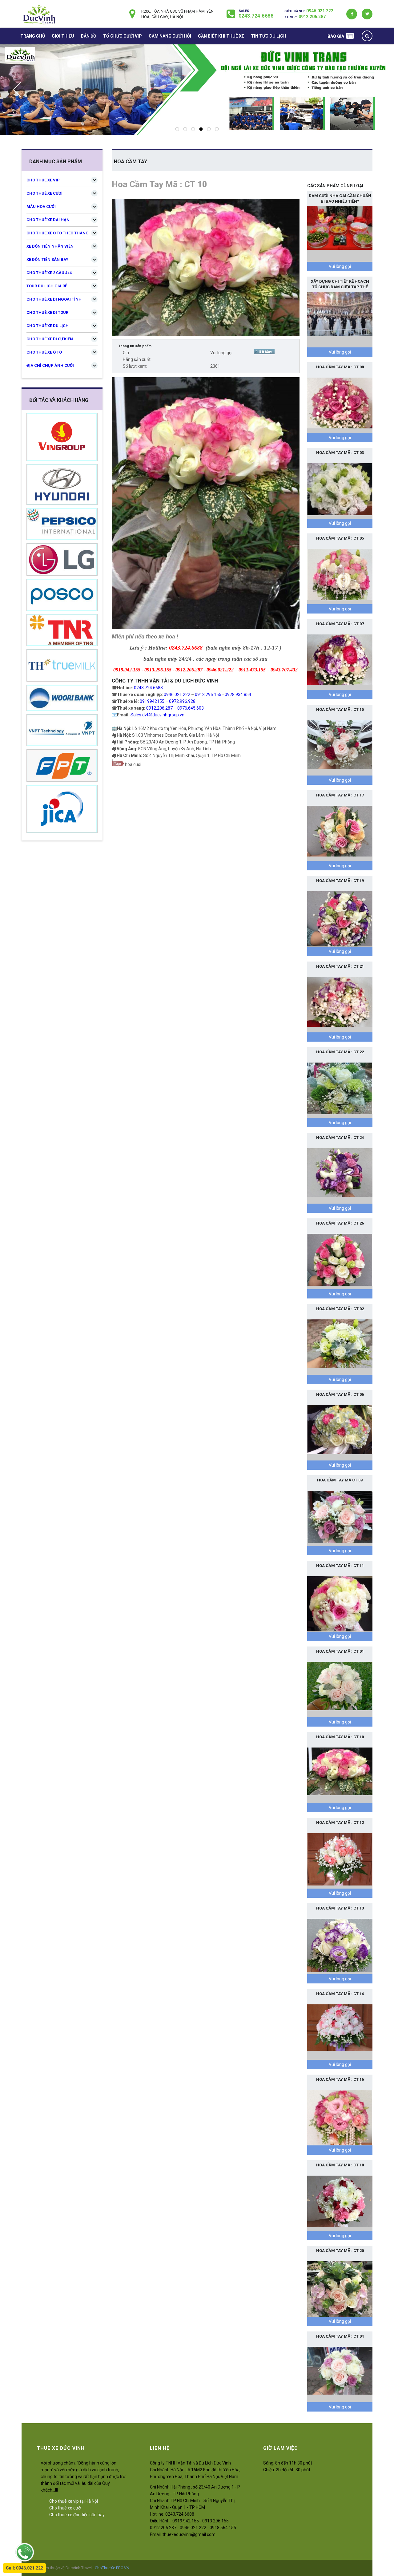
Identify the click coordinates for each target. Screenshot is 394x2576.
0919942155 (152, 701)
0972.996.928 (182, 701)
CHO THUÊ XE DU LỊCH (48, 326)
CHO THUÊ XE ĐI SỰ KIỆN (50, 339)
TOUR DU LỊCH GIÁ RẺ (47, 286)
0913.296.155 (208, 695)
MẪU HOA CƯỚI (41, 207)
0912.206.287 (312, 17)
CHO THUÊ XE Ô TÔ (44, 352)
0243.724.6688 (256, 16)
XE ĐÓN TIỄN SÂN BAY (47, 259)
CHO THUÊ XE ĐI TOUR (47, 312)
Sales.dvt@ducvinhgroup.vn (157, 715)
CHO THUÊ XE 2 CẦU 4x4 (49, 273)
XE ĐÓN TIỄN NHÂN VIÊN (50, 246)
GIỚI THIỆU (63, 36)
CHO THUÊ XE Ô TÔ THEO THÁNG (58, 233)
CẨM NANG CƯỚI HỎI (170, 36)
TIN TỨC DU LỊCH (269, 36)
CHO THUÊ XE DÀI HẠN (48, 220)
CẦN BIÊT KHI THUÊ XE (221, 36)
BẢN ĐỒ (89, 36)
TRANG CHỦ (33, 36)
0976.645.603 (191, 708)
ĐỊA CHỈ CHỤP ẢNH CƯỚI (50, 365)
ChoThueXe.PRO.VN (112, 2568)
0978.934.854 (238, 695)
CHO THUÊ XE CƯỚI (44, 193)
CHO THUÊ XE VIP (43, 180)
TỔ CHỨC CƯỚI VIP (123, 36)
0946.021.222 (320, 11)
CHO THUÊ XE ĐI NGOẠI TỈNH (54, 299)
